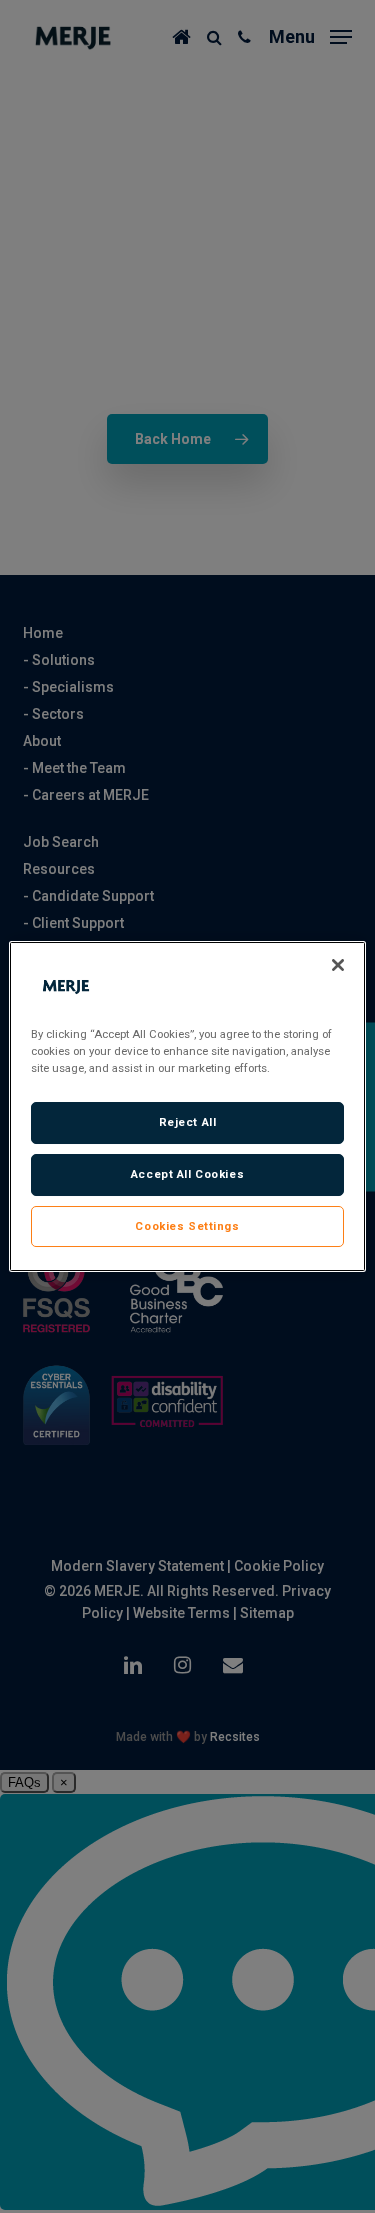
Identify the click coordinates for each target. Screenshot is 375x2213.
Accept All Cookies (187, 1174)
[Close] (338, 965)
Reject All (188, 1122)
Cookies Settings (187, 1226)
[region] (187, 1107)
